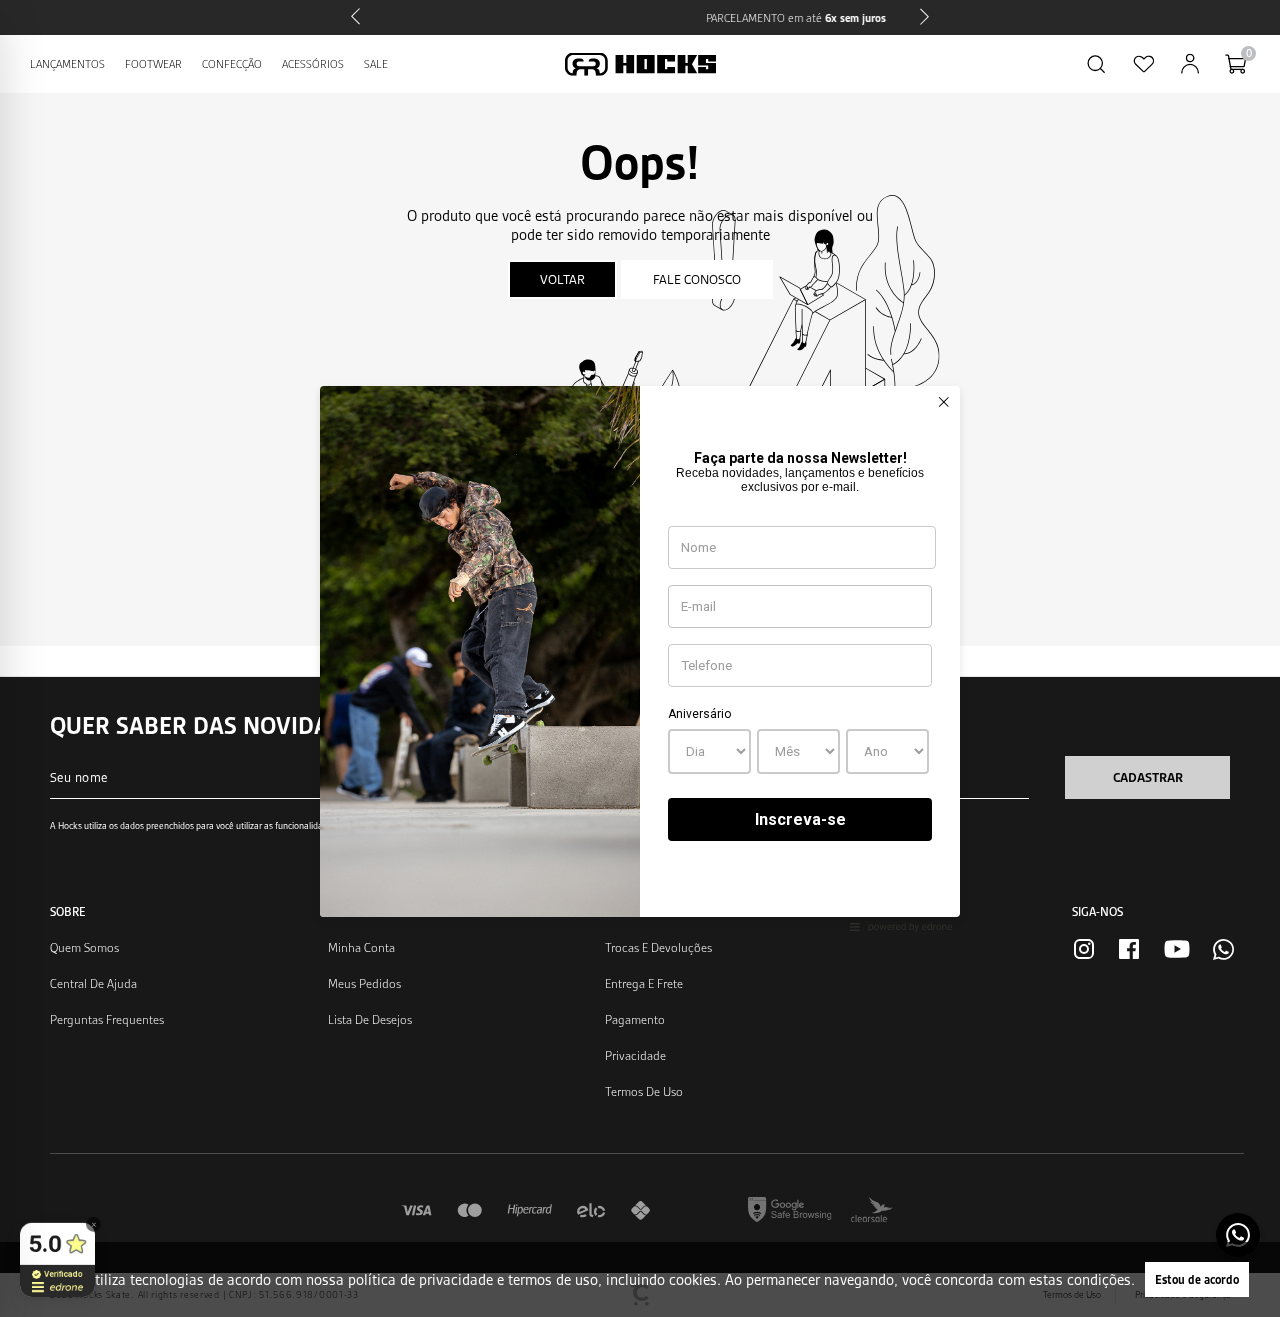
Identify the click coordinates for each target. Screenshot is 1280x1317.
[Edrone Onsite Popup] (640, 658)
